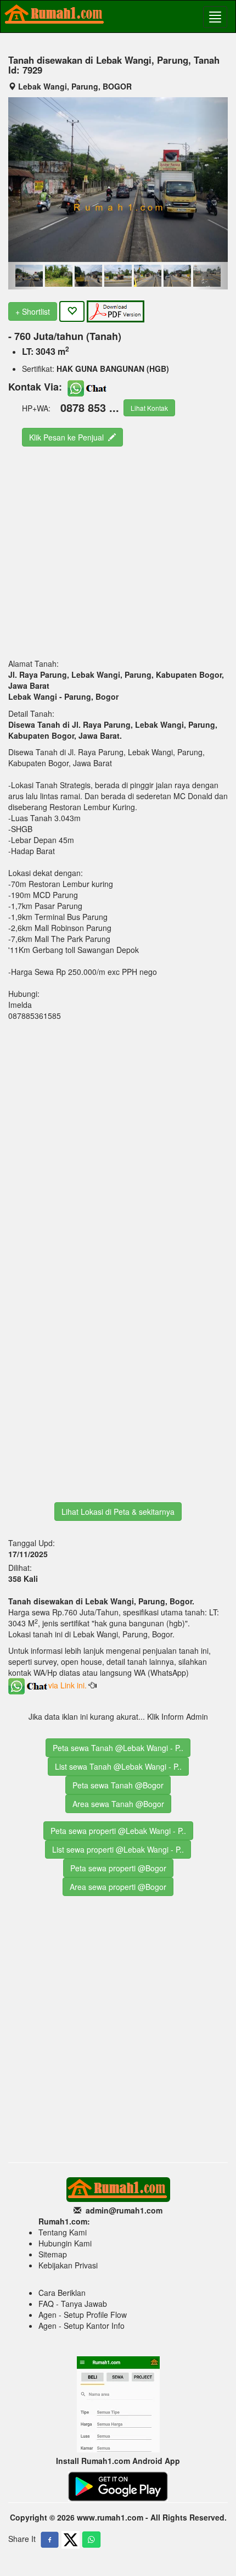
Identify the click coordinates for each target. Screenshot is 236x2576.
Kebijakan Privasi (68, 2265)
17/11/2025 (29, 1554)
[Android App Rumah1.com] (118, 2485)
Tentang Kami (63, 2232)
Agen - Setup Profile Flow (83, 2315)
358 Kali (23, 1579)
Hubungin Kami (65, 2243)
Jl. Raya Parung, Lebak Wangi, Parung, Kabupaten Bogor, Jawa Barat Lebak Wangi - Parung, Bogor (116, 685)
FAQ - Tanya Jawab (73, 2304)
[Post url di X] (71, 2540)
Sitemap (53, 2254)
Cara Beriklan (62, 2293)
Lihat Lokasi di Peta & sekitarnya (118, 1512)
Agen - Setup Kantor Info (82, 2326)
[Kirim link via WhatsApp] (91, 2540)
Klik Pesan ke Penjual (69, 437)
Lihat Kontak (149, 408)
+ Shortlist (33, 311)
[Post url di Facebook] (50, 2540)
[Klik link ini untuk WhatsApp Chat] (88, 386)
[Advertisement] (107, 551)
